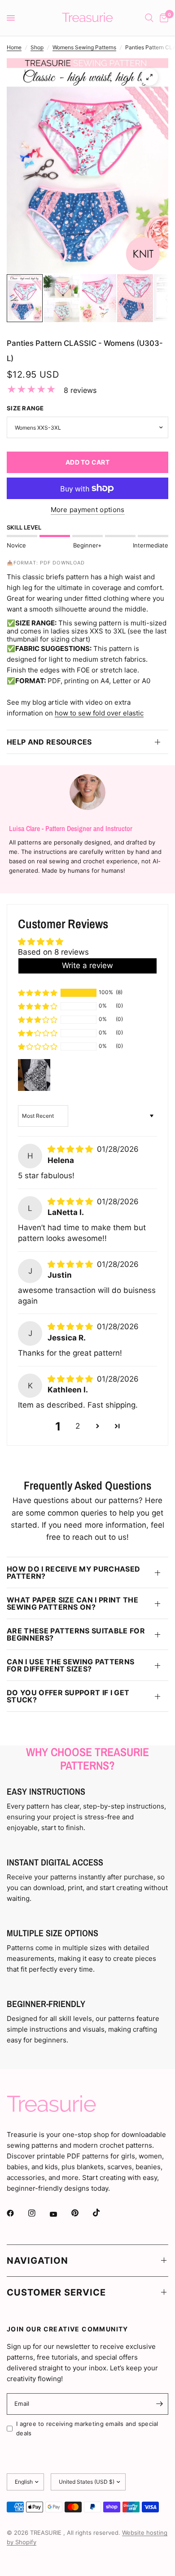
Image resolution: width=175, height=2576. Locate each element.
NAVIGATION (37, 2261)
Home (14, 47)
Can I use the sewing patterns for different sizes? (70, 1665)
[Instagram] (38, 2213)
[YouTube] (60, 2214)
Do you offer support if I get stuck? (68, 1696)
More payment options (88, 510)
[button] (38, 993)
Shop (37, 47)
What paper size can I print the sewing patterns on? (72, 1603)
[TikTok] (103, 2213)
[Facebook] (17, 2213)
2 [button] (78, 1426)
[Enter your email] (159, 2404)
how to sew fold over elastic (99, 713)
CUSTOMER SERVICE (56, 2292)
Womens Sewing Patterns (84, 47)
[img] (71, 1149)
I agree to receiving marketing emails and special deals (87, 2428)
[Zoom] (149, 77)
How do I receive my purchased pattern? (73, 1572)
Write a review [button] (87, 965)
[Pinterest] (81, 2213)
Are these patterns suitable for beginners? (76, 1634)
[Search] (149, 18)
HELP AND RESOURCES (49, 742)
